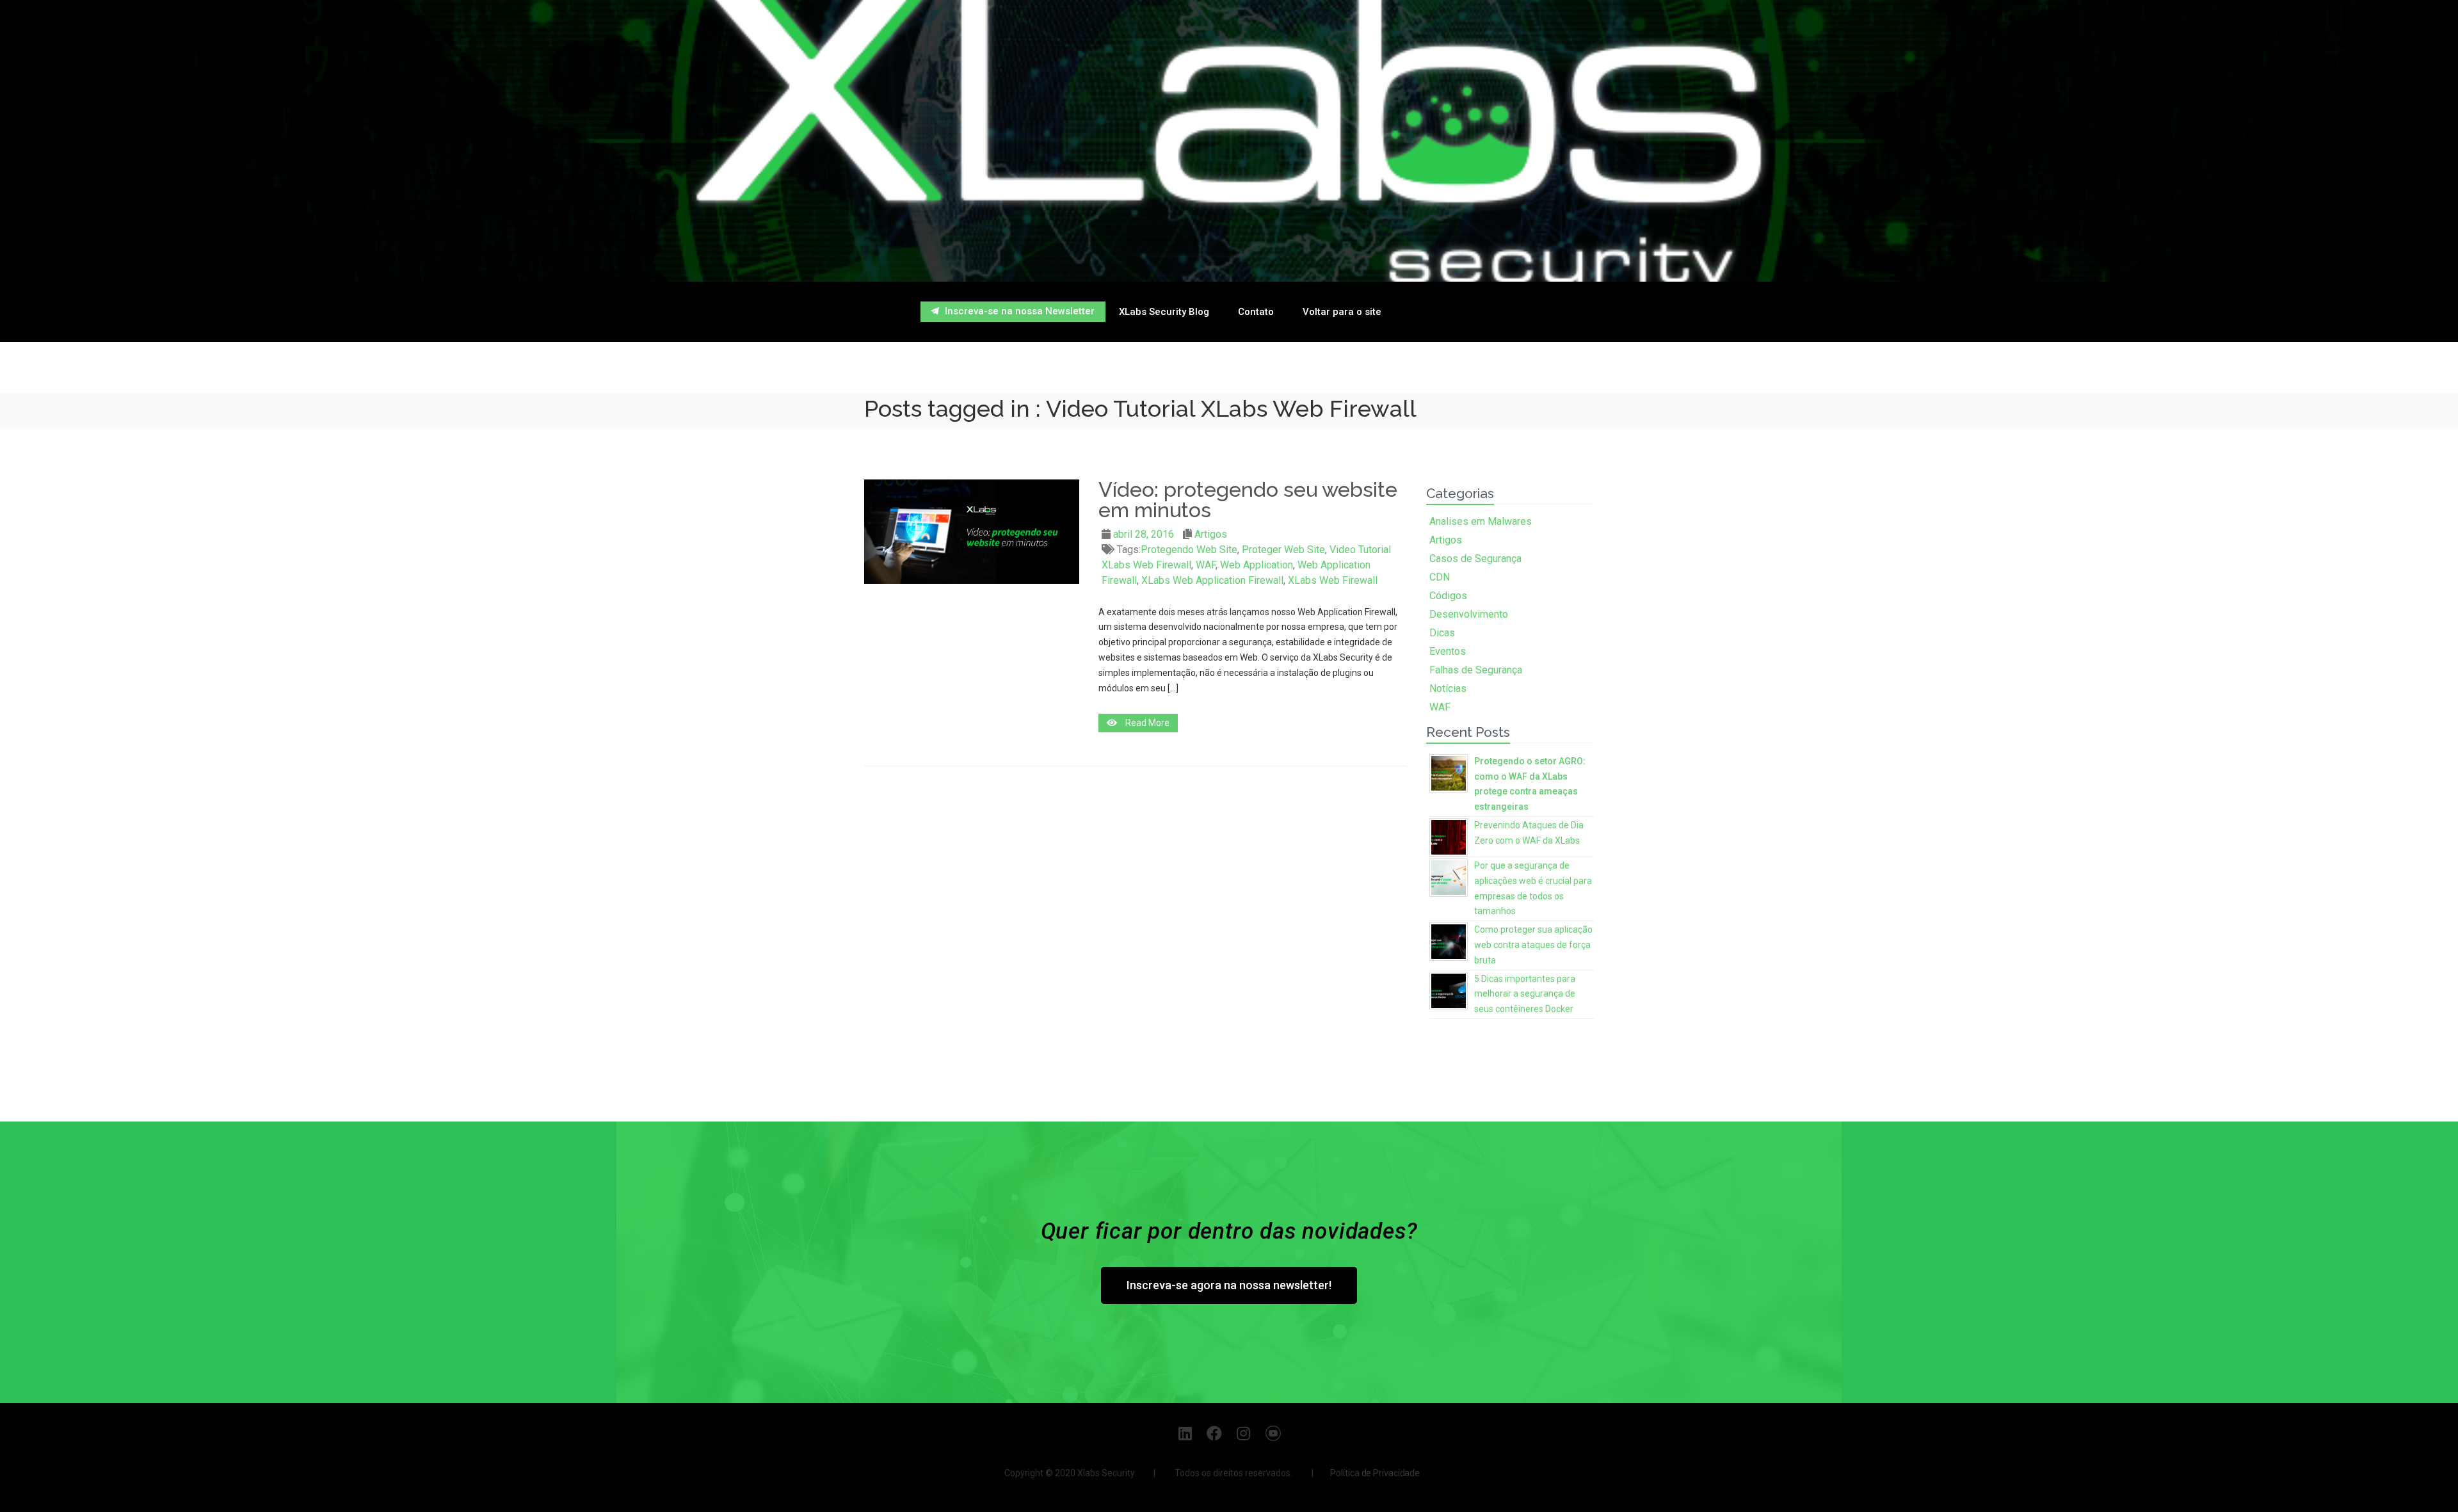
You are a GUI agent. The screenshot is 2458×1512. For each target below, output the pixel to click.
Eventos (1448, 651)
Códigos (1448, 596)
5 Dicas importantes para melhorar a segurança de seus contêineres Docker (1525, 994)
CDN (1440, 577)
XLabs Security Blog (1164, 312)
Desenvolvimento (1469, 614)
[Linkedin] (1185, 1433)
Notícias (1448, 688)
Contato (1256, 312)
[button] (1013, 312)
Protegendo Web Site (1189, 550)
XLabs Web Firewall (1333, 580)
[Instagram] (1244, 1433)
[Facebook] (1215, 1433)
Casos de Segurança (1475, 559)
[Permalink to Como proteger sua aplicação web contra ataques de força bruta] (1449, 940)
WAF (1206, 565)
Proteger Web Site (1283, 550)
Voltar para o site (1342, 312)
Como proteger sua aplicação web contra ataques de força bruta (1533, 945)
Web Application (1257, 565)
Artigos (1211, 534)
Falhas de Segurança (1476, 670)
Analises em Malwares (1481, 521)
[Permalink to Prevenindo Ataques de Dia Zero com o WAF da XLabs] (1449, 836)
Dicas (1442, 633)
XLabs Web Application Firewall (1212, 580)
